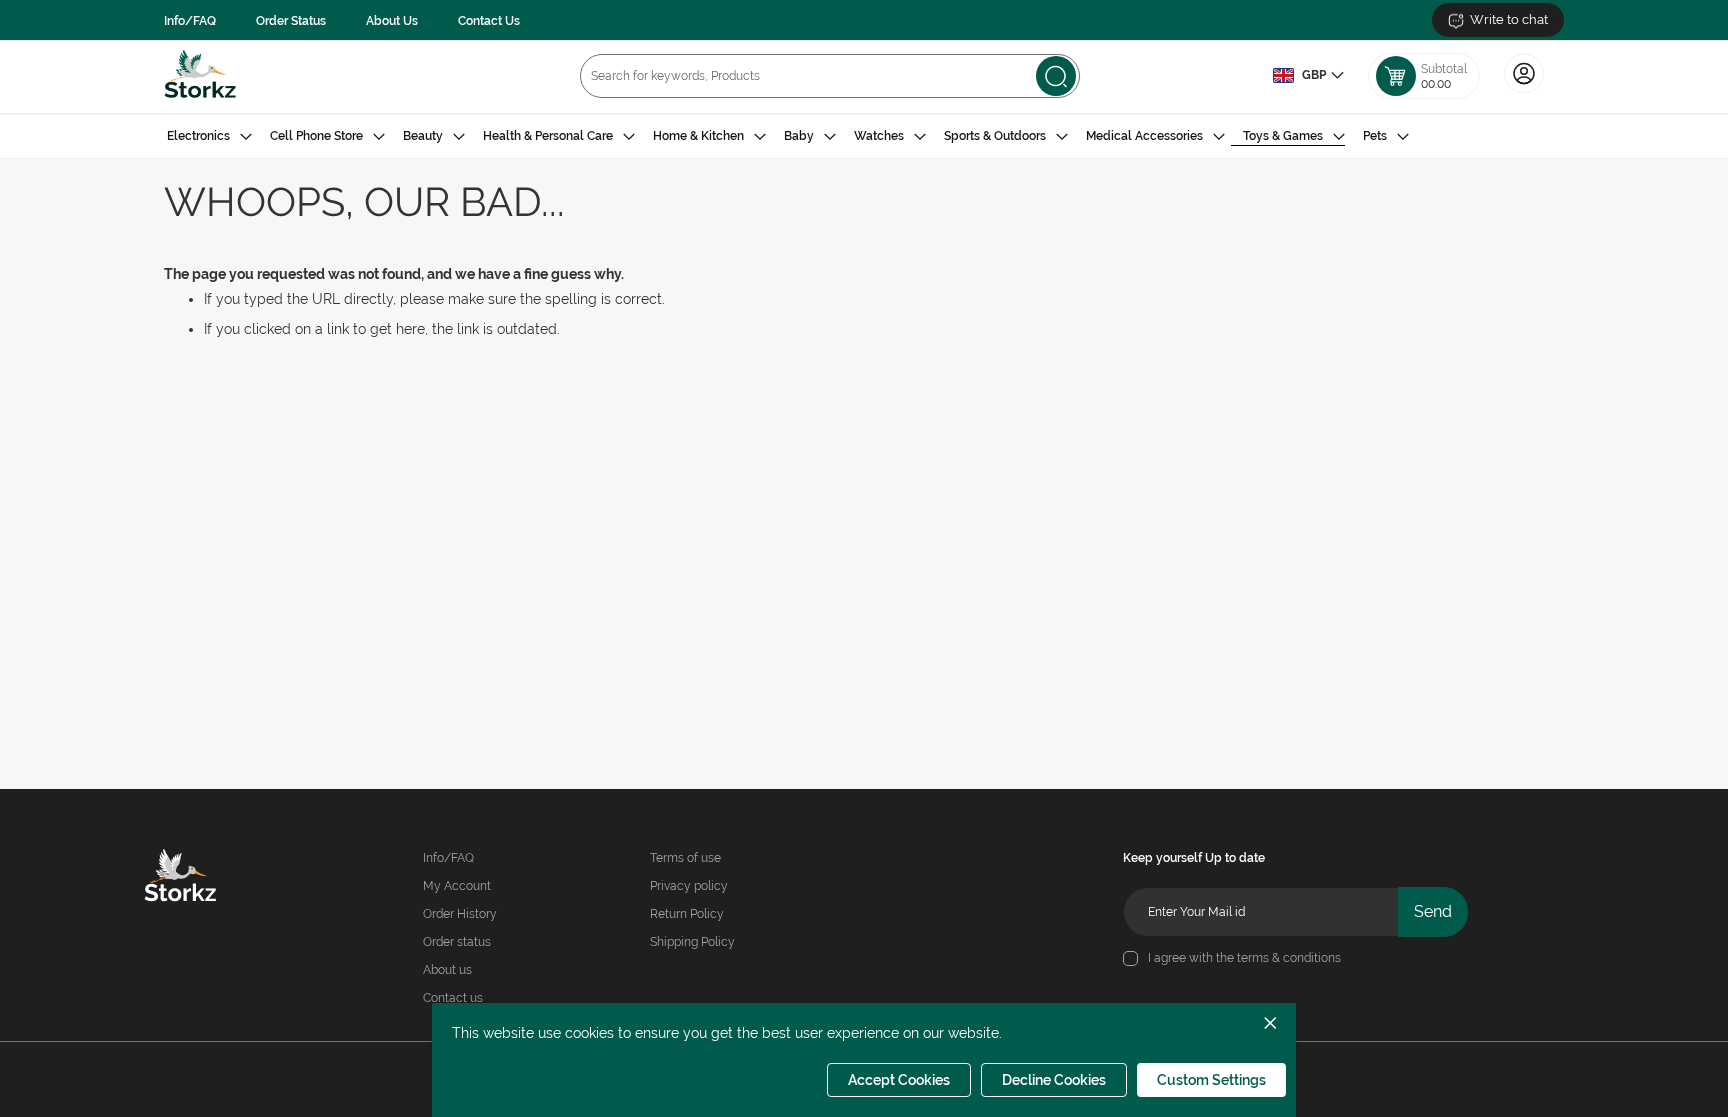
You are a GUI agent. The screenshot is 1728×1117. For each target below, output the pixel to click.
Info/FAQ (190, 21)
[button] (1308, 76)
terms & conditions (1289, 958)
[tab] (864, 136)
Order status (457, 942)
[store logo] (200, 76)
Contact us (453, 998)
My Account (457, 886)
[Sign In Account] (1524, 91)
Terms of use (685, 858)
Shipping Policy (692, 942)
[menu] (864, 136)
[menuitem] (209, 136)
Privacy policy (689, 886)
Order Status (291, 21)
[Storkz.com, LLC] (209, 878)
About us (447, 970)
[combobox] (830, 76)
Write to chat (1509, 19)
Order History (460, 914)
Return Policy (687, 914)
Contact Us (489, 21)
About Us (392, 21)
